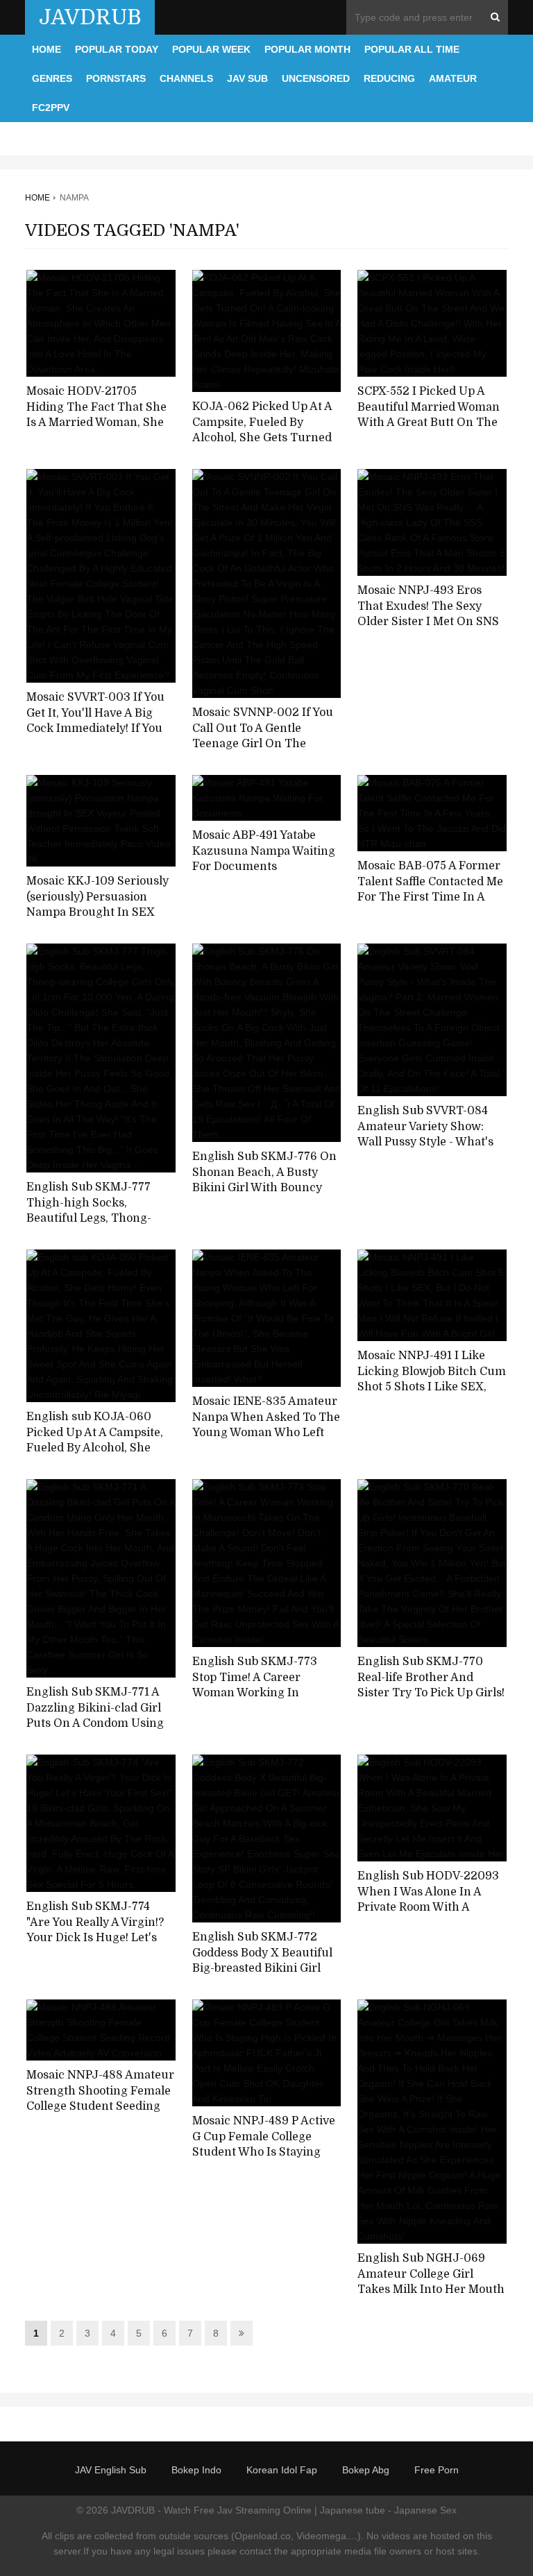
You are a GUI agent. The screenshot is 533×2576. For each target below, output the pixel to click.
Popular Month (307, 49)
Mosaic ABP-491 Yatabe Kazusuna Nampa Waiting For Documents (264, 851)
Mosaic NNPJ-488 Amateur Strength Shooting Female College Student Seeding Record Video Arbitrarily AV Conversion (101, 2107)
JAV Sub (247, 78)
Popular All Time (412, 49)
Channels (186, 78)
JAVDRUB (90, 17)
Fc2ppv (51, 108)
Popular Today (117, 49)
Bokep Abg (366, 2470)
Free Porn (437, 2470)
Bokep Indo (196, 2470)
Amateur (453, 78)
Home (46, 49)
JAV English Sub (111, 2470)
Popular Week (211, 49)
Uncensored (316, 78)
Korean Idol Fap (282, 2470)
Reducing (389, 78)
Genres (52, 78)
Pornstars (116, 78)
